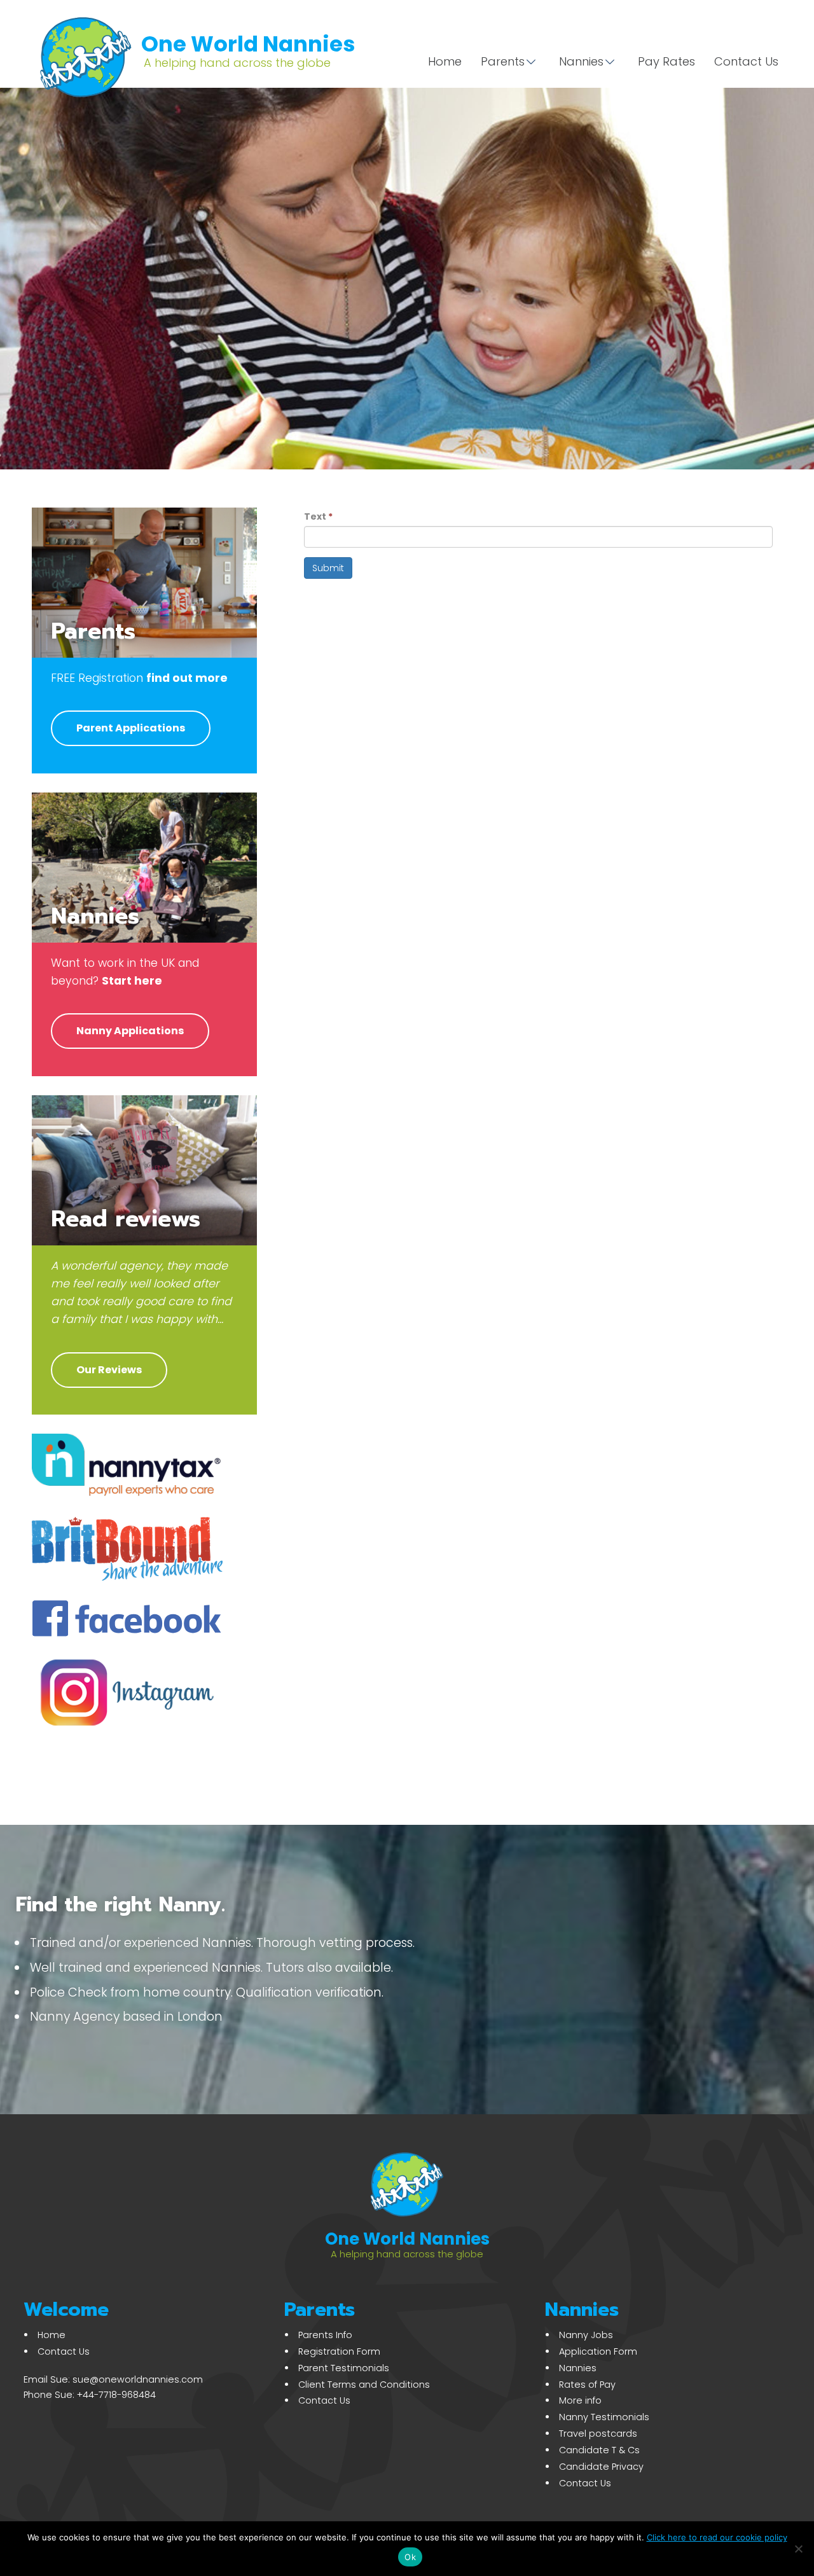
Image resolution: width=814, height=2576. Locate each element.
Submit (328, 568)
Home (445, 61)
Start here (132, 981)
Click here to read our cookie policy (717, 2537)
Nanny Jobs (586, 2335)
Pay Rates (666, 61)
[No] (798, 2549)
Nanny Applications (130, 1031)
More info (580, 2400)
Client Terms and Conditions (364, 2385)
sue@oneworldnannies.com (138, 2379)
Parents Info (325, 2335)
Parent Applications (131, 728)
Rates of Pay (587, 2385)
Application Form (598, 2351)
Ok (410, 2557)
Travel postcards (598, 2434)
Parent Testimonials (344, 2368)
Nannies (581, 61)
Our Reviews (109, 1370)
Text (318, 516)
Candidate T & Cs (599, 2450)
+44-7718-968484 (116, 2395)
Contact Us (746, 61)
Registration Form (339, 2351)
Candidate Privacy (601, 2467)
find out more (187, 678)
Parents (503, 61)
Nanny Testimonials (604, 2417)
